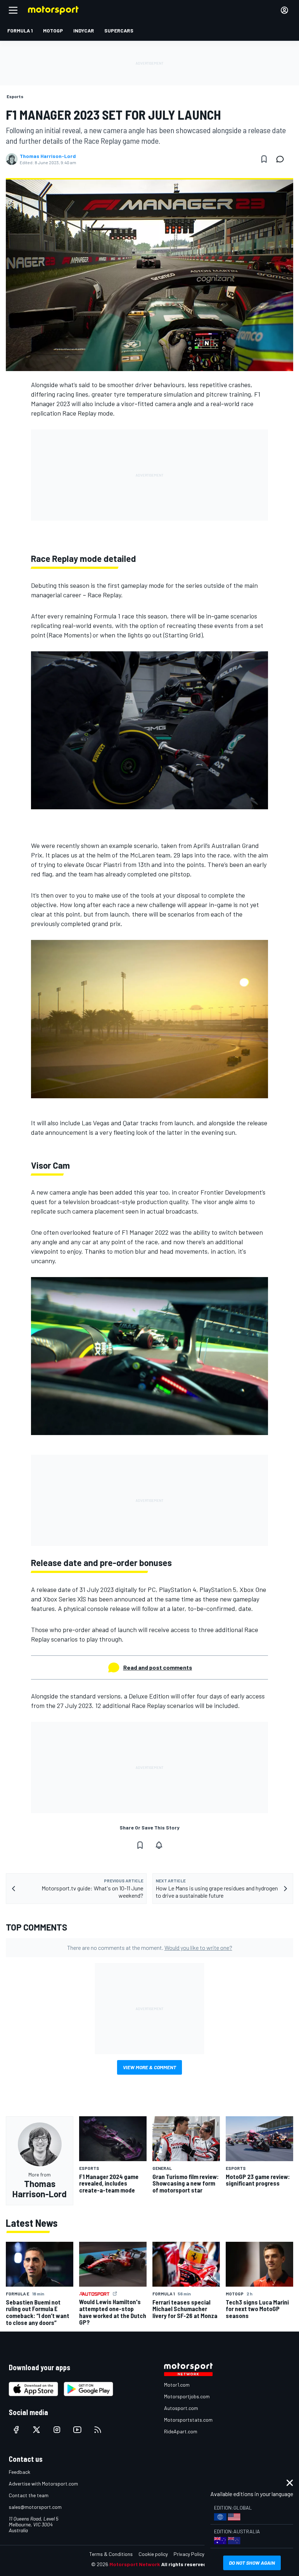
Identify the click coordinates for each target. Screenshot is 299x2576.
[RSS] (98, 2430)
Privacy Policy (189, 2554)
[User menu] (284, 10)
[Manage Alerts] (159, 1845)
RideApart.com (181, 2431)
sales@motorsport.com (35, 2507)
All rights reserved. (185, 2564)
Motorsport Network (135, 2564)
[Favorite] (264, 159)
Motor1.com (177, 2385)
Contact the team (29, 2495)
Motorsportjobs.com (187, 2396)
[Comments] (282, 159)
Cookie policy (153, 2554)
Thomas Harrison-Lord (48, 156)
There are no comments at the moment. (150, 1948)
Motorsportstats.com (188, 2420)
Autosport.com (181, 2408)
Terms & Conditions (111, 2554)
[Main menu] (13, 10)
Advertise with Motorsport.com (43, 2484)
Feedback (20, 2472)
